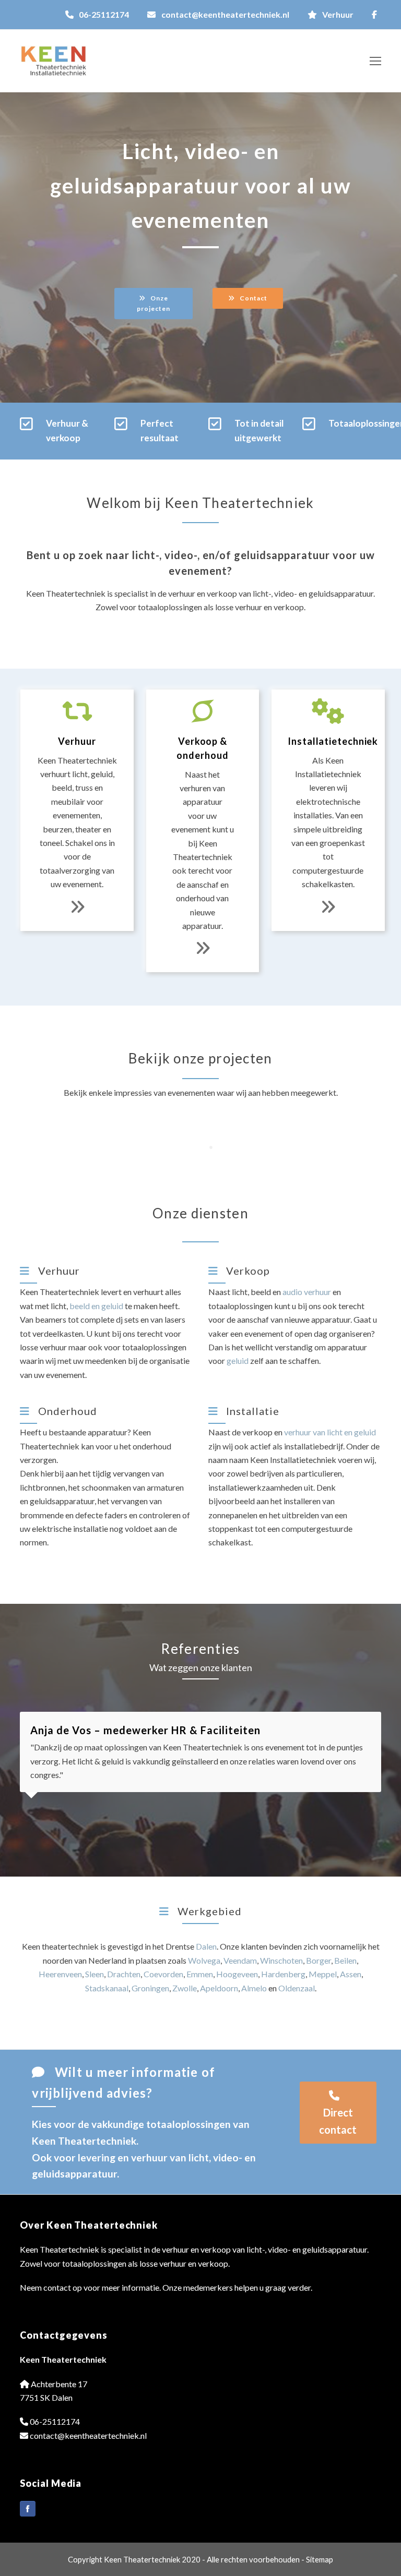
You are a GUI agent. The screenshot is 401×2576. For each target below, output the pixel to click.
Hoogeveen (237, 1974)
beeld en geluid (96, 1306)
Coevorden (163, 1974)
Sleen (95, 1974)
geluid (238, 1360)
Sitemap (320, 2559)
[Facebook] (28, 2509)
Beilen (345, 1960)
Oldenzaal (297, 1988)
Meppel (323, 1974)
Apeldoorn (219, 1988)
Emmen (200, 1974)
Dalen (206, 1946)
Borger (319, 1960)
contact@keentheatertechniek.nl (225, 14)
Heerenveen (60, 1974)
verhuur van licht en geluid (330, 1432)
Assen (351, 1974)
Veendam (240, 1960)
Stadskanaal (107, 1988)
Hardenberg (283, 1974)
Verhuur (338, 14)
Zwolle (185, 1988)
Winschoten (281, 1960)
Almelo (254, 1988)
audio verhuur (307, 1292)
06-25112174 (104, 14)
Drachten (124, 1974)
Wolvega (204, 1960)
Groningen (150, 1988)
